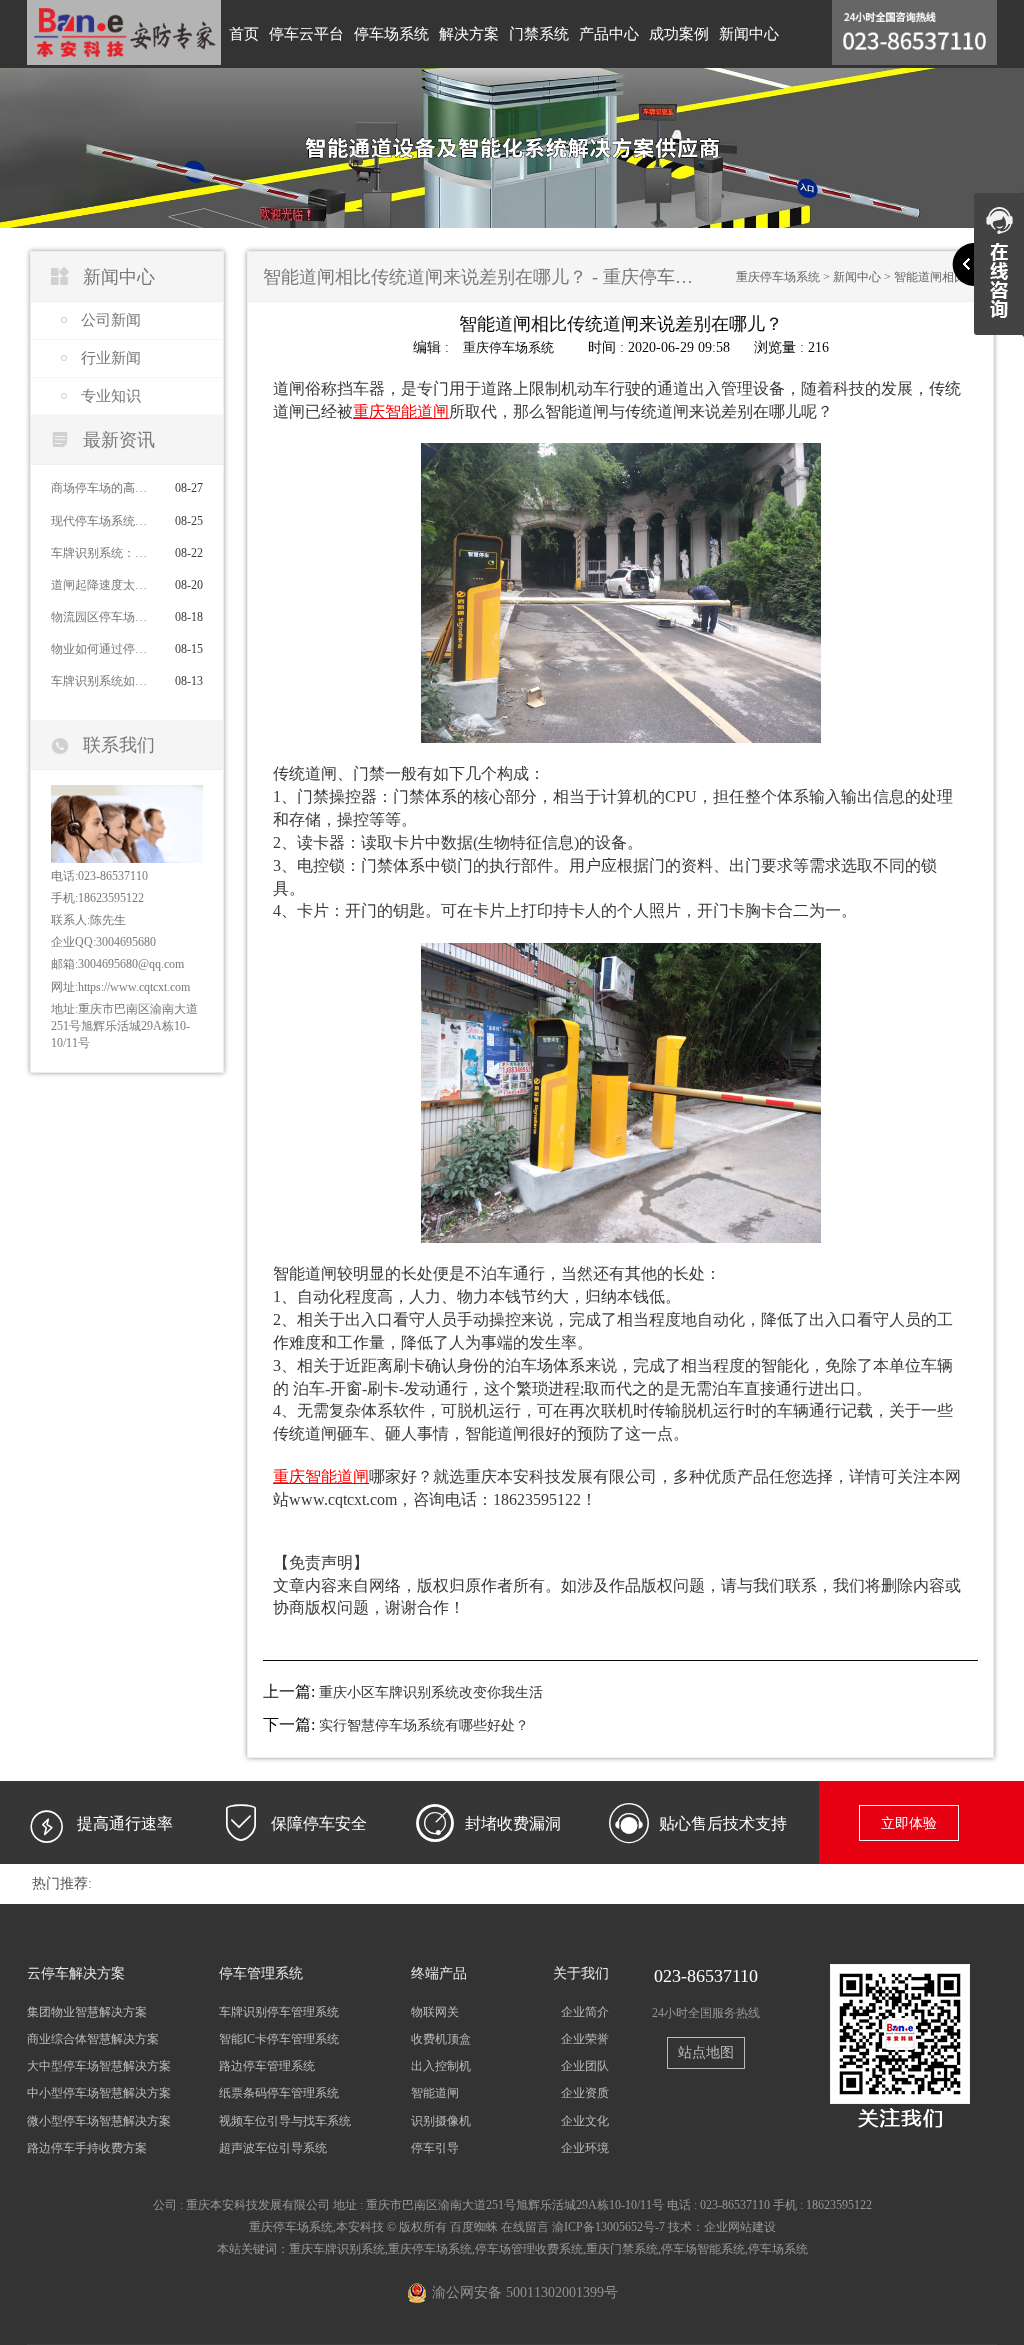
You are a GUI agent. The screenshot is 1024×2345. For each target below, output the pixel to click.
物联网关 (435, 2012)
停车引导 (435, 2148)
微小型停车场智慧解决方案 (99, 2121)
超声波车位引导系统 (273, 2148)
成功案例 (679, 34)
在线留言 (525, 2227)
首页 (244, 34)
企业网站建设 (740, 2227)
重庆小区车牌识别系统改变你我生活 (431, 1692)
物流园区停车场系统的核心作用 (104, 617)
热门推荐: (62, 1883)
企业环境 (585, 2148)
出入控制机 (441, 2066)
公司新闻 (111, 320)
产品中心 (609, 34)
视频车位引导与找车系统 (285, 2121)
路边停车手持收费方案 (87, 2148)
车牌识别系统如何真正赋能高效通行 (104, 681)
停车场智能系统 (703, 2249)
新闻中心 (749, 34)
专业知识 (111, 396)
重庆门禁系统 (622, 2249)
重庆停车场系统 (778, 277)
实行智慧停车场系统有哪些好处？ (424, 1725)
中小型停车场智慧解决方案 (99, 2093)
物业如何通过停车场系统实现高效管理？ (104, 649)
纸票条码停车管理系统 (279, 2093)
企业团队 (585, 2066)
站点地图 (706, 2052)
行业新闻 (111, 358)
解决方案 (469, 34)
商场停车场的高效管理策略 (104, 488)
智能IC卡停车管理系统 (279, 2039)
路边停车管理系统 (267, 2066)
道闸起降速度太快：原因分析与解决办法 (104, 585)
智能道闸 (435, 2093)
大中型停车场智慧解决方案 (99, 2066)
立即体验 (909, 1823)
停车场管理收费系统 (529, 2249)
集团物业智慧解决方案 (87, 2012)
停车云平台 (306, 34)
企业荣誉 (585, 2039)
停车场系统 (391, 34)
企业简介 (585, 2012)
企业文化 (585, 2121)
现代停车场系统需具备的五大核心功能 (104, 521)
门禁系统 (539, 34)
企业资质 (585, 2093)
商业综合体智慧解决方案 (93, 2039)
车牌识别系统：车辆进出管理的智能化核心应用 (104, 553)
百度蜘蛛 (474, 2227)
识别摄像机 (441, 2121)
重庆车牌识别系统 (337, 2249)
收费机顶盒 (441, 2039)
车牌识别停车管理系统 (279, 2012)
